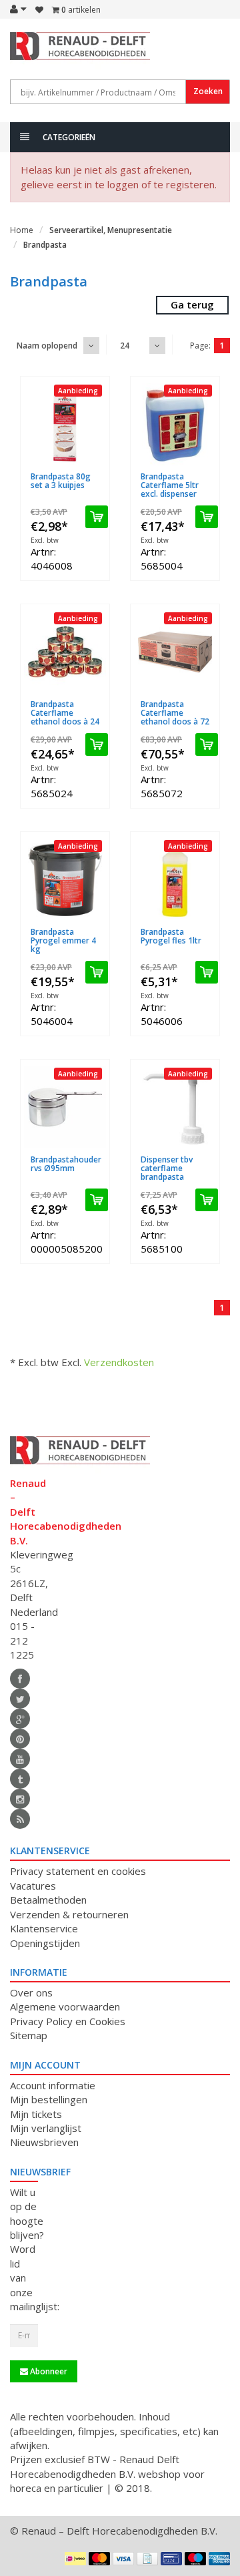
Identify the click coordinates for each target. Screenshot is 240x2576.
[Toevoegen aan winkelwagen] (97, 517)
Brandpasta (45, 245)
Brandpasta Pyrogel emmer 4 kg (63, 940)
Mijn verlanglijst (46, 2128)
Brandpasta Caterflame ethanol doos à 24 (65, 713)
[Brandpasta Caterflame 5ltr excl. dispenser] (175, 424)
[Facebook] (20, 1679)
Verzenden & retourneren (69, 1914)
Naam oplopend (47, 346)
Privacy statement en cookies (78, 1871)
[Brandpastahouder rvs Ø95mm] (65, 1107)
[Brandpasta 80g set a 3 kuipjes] (65, 424)
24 (125, 346)
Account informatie (53, 2085)
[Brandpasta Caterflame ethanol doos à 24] (65, 652)
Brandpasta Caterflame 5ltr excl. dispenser (170, 485)
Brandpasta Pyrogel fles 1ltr (171, 936)
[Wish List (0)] (39, 10)
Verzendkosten (119, 1362)
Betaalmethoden (48, 1900)
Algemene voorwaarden (65, 2006)
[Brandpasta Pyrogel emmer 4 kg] (65, 880)
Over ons (31, 1992)
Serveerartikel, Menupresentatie (111, 230)
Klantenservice (44, 1928)
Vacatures (33, 1886)
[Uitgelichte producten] (20, 1819)
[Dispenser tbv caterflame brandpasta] (175, 1107)
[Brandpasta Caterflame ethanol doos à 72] (175, 652)
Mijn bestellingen (49, 2099)
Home (22, 230)
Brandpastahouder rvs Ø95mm (66, 1164)
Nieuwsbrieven (44, 2142)
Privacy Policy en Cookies (68, 2021)
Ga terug (192, 304)
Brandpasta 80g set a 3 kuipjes (61, 481)
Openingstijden (45, 1943)
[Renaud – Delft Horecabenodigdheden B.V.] (24, 52)
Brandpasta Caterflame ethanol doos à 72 (175, 713)
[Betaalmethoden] (75, 2559)
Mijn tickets (36, 2114)
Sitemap (29, 2035)
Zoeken (208, 91)
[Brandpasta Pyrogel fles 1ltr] (175, 880)
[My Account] (18, 9)
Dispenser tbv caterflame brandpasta (167, 1168)
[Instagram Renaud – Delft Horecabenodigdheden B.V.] (20, 1799)
